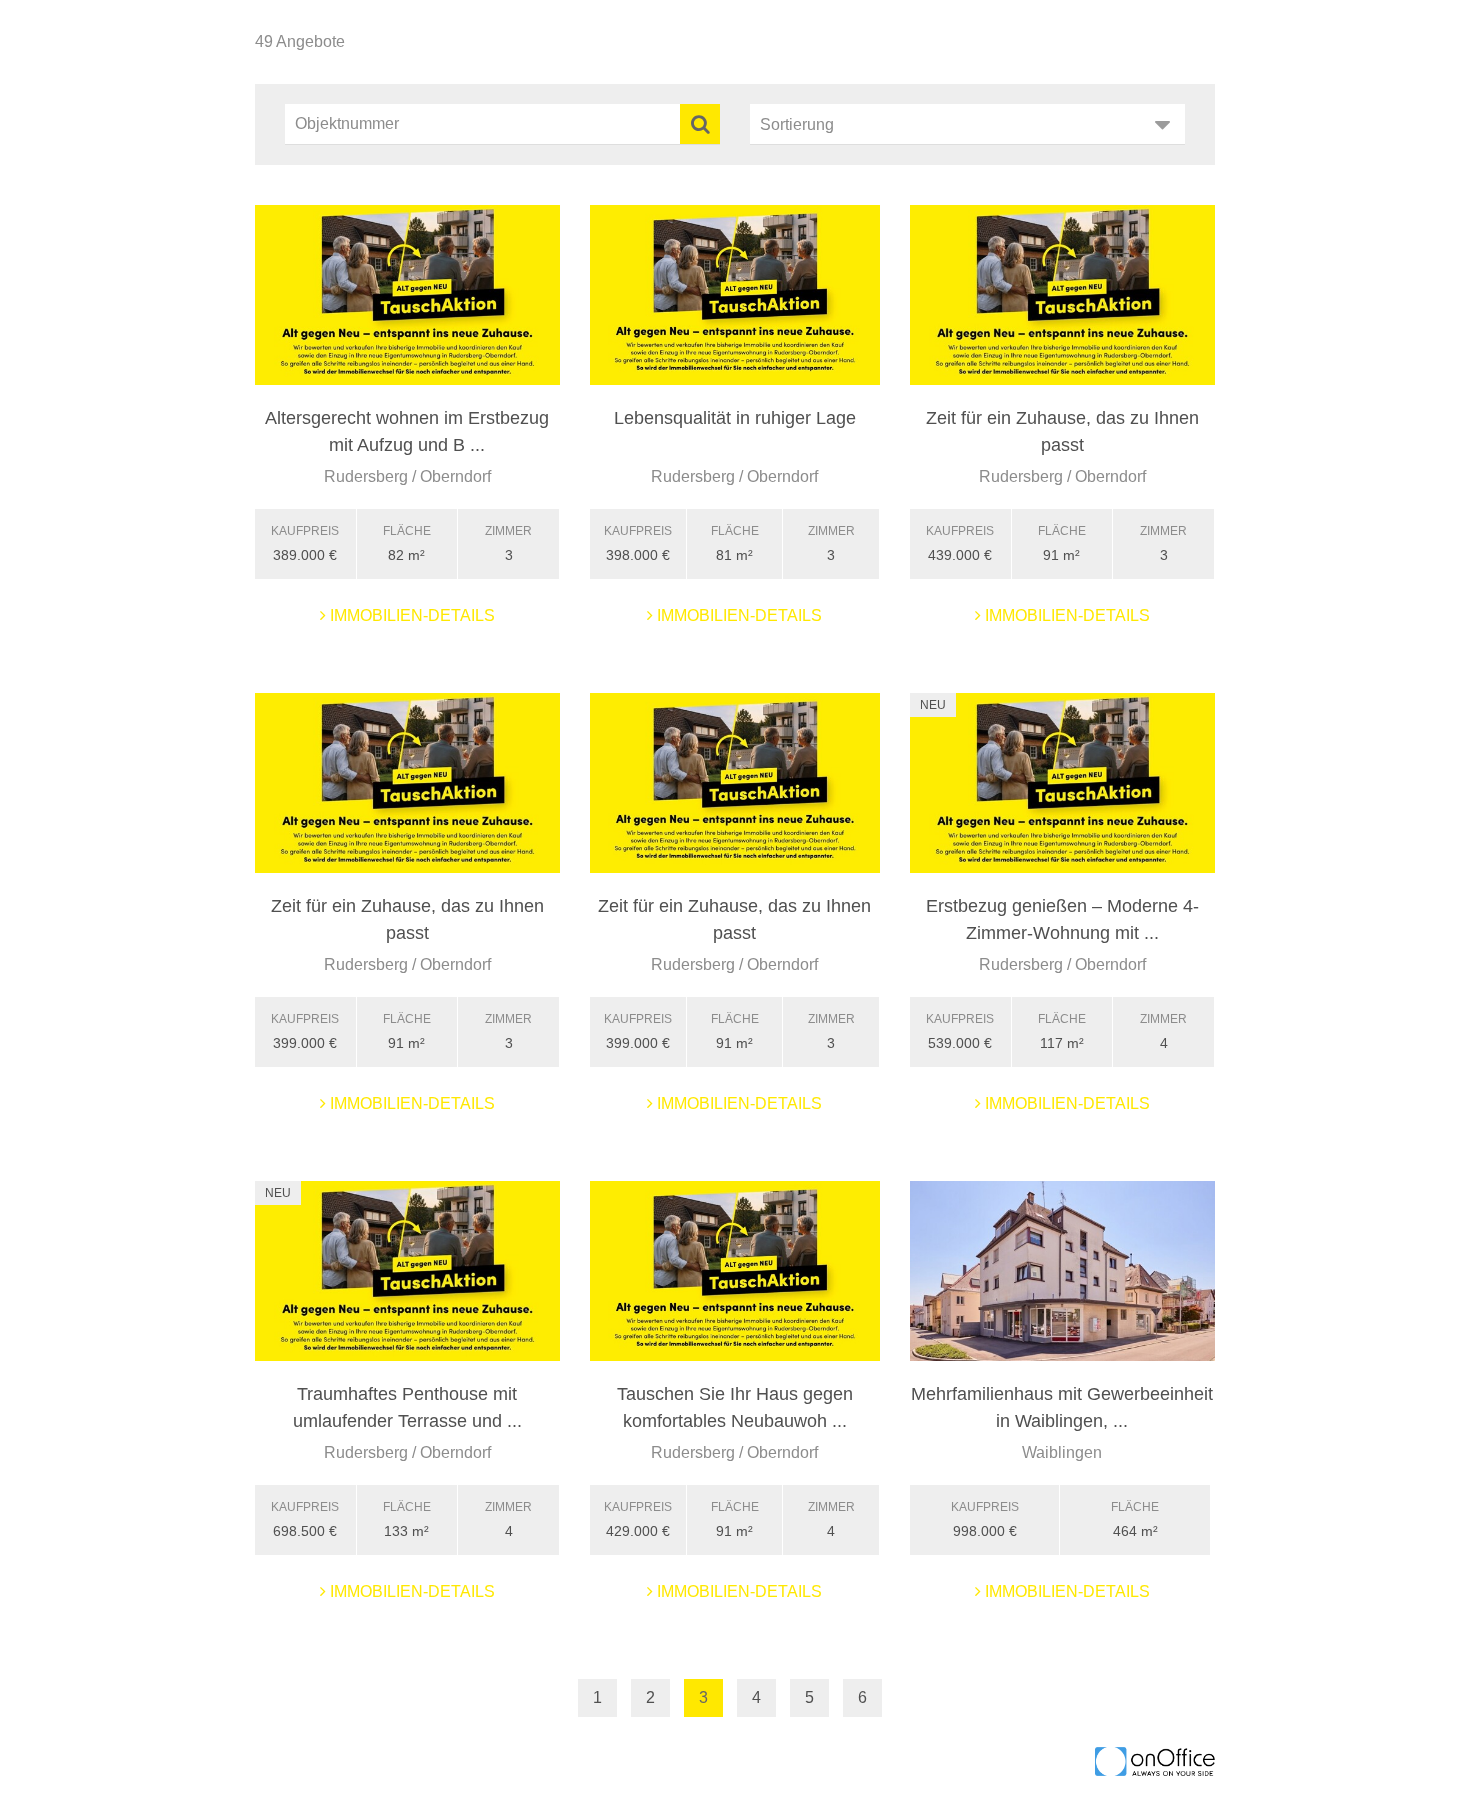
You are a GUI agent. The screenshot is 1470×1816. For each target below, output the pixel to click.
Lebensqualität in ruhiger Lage (735, 418)
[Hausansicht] (1062, 1271)
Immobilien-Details (410, 615)
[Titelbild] (407, 295)
